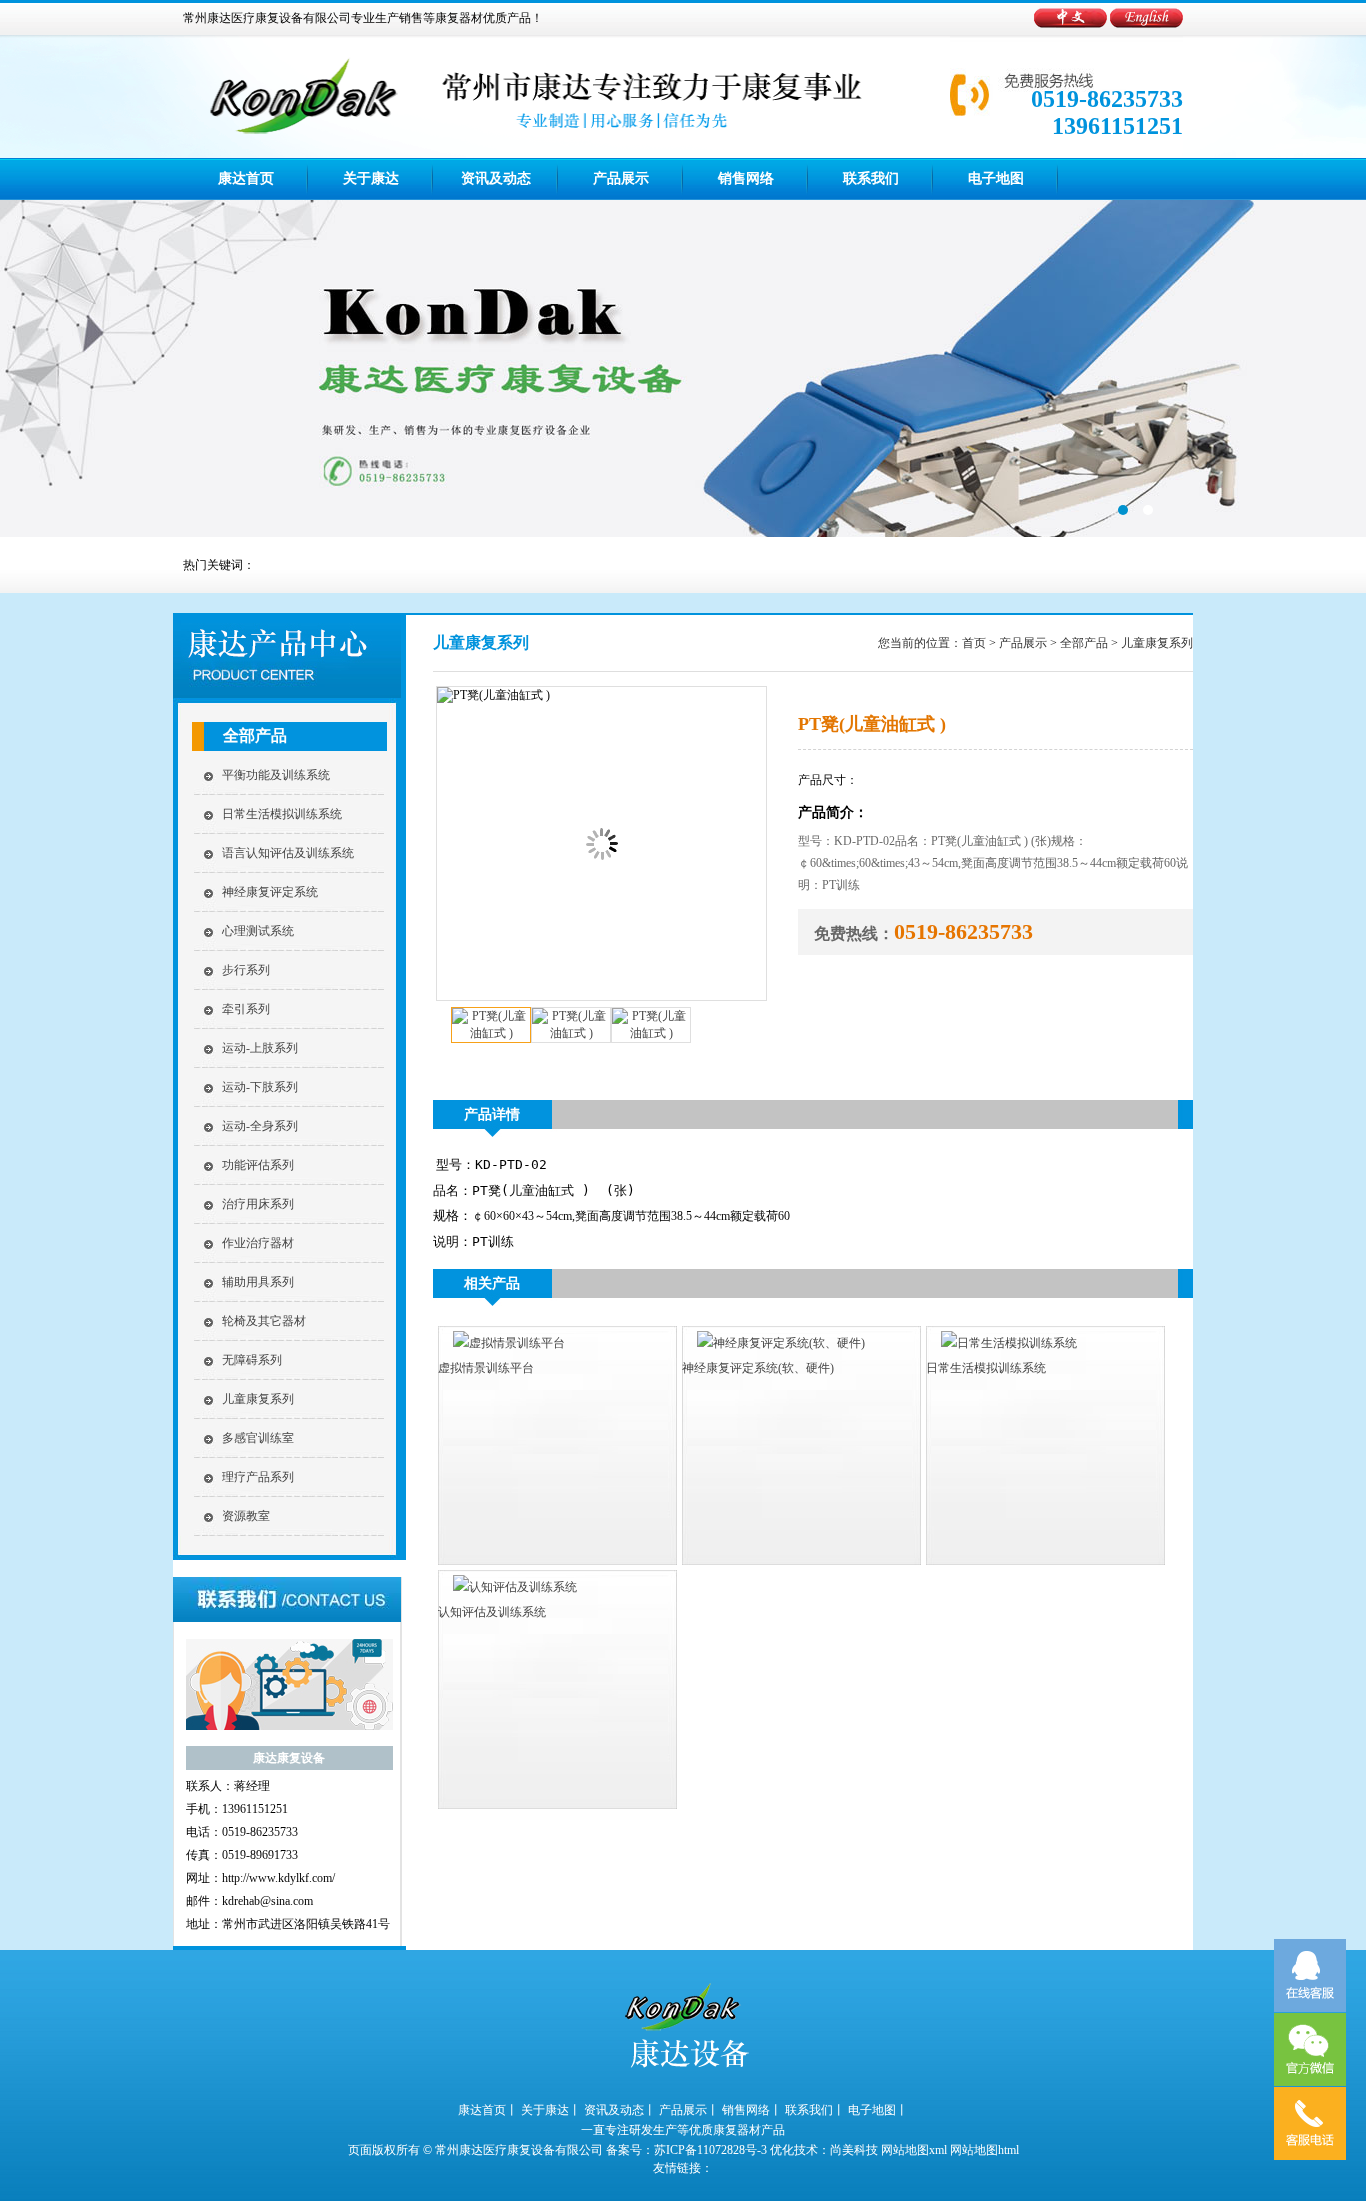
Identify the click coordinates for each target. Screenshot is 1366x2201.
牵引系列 (246, 1009)
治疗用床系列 (258, 1204)
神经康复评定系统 (270, 892)
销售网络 (746, 178)
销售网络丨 (752, 2110)
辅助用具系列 (258, 1282)
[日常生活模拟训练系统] (1001, 1343)
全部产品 (255, 735)
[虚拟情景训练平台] (501, 1343)
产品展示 (621, 178)
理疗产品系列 (258, 1477)
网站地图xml (914, 2150)
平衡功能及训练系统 (276, 775)
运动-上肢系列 (260, 1048)
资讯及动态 (496, 178)
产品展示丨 (689, 2110)
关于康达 (371, 178)
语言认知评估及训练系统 (288, 853)
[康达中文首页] (1072, 24)
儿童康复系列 (258, 1399)
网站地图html (984, 2150)
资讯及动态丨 (620, 2110)
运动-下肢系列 (260, 1087)
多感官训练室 (258, 1438)
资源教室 (246, 1516)
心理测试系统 (258, 931)
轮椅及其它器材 (264, 1321)
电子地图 (996, 178)
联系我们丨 (815, 2110)
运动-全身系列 (260, 1126)
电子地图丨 (878, 2110)
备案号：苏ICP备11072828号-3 (686, 2150)
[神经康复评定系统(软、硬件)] (773, 1343)
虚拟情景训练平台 (486, 1368)
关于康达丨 (551, 2110)
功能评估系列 (258, 1165)
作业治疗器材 (258, 1243)
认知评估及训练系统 (492, 1612)
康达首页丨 (488, 2110)
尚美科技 (854, 2150)
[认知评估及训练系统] (507, 1587)
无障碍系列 (252, 1360)
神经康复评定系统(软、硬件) (758, 1368)
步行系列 (246, 970)
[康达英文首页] (1146, 24)
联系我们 (871, 178)
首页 (974, 643)
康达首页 (246, 178)
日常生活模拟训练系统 (282, 814)
